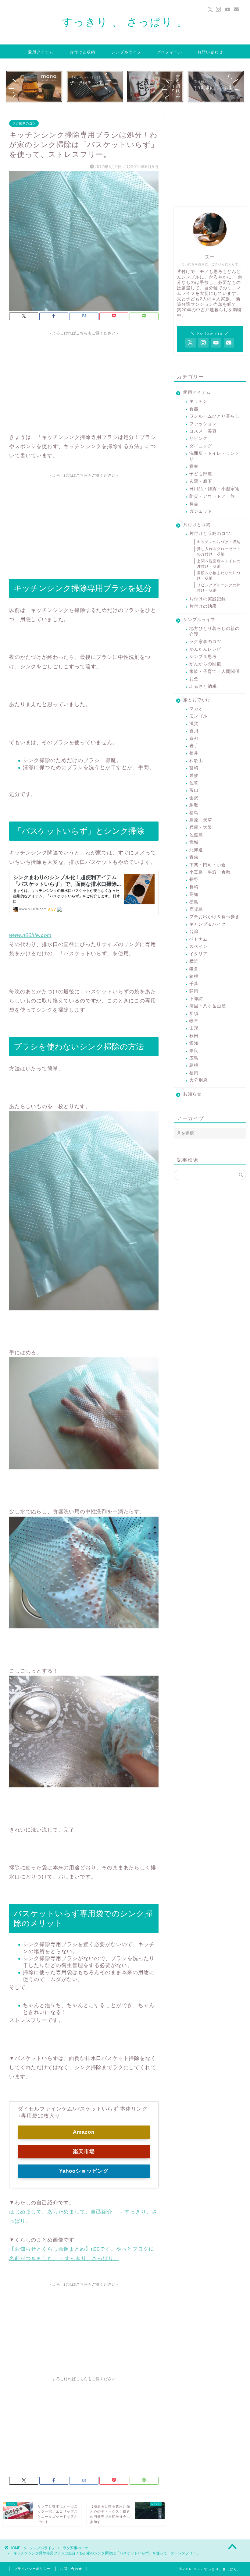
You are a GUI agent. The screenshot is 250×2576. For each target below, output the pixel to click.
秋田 (194, 1036)
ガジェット (201, 511)
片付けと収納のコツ (210, 534)
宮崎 (194, 768)
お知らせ (192, 1094)
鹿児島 (196, 909)
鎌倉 (194, 969)
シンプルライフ (127, 52)
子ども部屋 (201, 474)
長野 (194, 880)
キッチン (198, 401)
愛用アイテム (41, 52)
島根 (194, 1065)
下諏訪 (196, 999)
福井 (194, 753)
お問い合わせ (210, 52)
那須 (194, 1014)
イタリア (198, 954)
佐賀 (194, 783)
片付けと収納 (83, 52)
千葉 (194, 984)
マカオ (196, 709)
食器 (194, 409)
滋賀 (194, 724)
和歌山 (196, 761)
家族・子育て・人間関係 (214, 671)
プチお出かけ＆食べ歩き (214, 917)
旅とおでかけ (197, 700)
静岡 (194, 991)
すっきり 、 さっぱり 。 (125, 22)
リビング (198, 438)
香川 (194, 731)
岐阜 (194, 1021)
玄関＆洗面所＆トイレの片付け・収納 (219, 564)
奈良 (194, 1051)
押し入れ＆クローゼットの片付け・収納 (219, 551)
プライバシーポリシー (32, 2569)
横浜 (194, 961)
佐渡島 (196, 835)
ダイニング (201, 446)
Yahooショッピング (84, 2171)
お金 (194, 679)
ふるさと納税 (203, 686)
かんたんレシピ (205, 649)
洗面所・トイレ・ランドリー (214, 456)
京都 (194, 739)
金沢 (194, 798)
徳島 (194, 902)
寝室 (194, 466)
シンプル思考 (203, 657)
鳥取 (194, 805)
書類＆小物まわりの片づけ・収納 (219, 576)
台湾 (194, 932)
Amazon (84, 2132)
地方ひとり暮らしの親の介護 (214, 631)
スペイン (198, 947)
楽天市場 (84, 2152)
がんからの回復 (205, 664)
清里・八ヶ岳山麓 (208, 1006)
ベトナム (198, 939)
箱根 (194, 976)
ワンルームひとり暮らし (214, 416)
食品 (194, 504)
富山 (194, 790)
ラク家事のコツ (24, 123)
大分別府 (198, 1080)
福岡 (194, 1073)
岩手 (194, 746)
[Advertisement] (84, 381)
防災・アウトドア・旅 (212, 496)
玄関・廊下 (201, 481)
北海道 (196, 850)
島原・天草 (201, 820)
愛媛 (194, 776)
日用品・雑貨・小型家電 (214, 489)
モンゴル (198, 716)
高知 (194, 894)
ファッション (203, 424)
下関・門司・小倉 (208, 865)
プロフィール (170, 52)
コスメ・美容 (203, 431)
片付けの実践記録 (208, 599)
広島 (194, 1058)
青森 (194, 857)
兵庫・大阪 (201, 827)
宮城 (194, 842)
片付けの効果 (203, 606)
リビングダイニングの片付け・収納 (219, 588)
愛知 (194, 1043)
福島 (194, 813)
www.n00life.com (30, 935)
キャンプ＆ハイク (208, 924)
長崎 (194, 887)
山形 (194, 1028)
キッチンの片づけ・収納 (219, 542)
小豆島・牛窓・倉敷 (210, 872)
